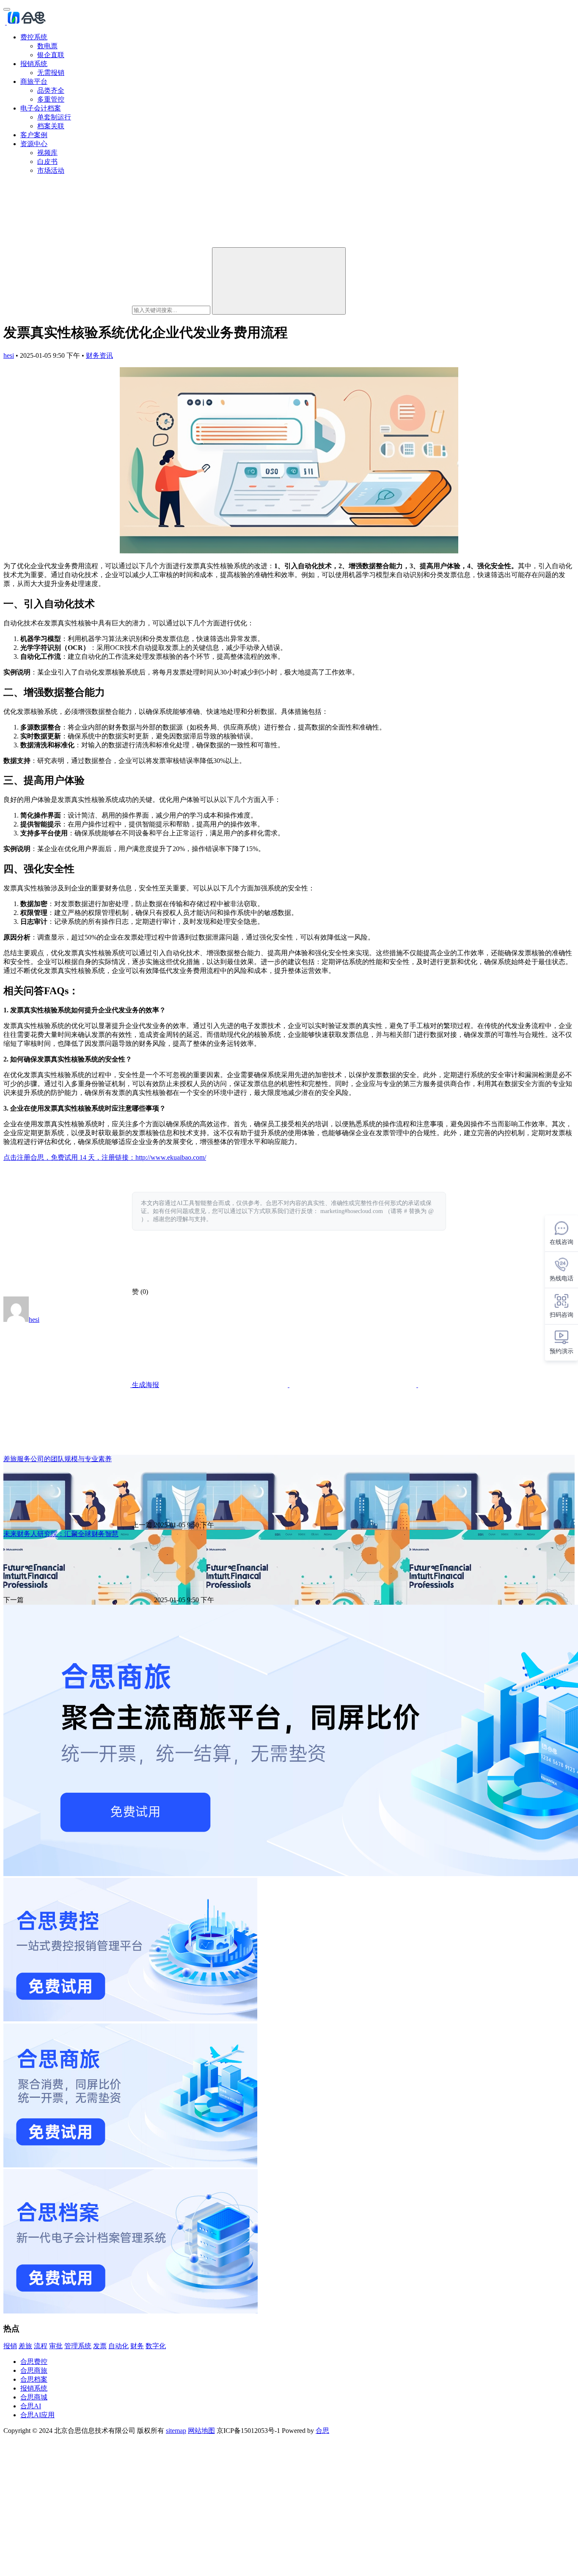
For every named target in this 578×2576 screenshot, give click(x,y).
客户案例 (34, 135)
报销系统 (34, 64)
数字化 (156, 2346)
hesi (9, 355)
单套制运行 (54, 117)
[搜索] (279, 281)
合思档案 (34, 2379)
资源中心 (34, 144)
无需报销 (51, 73)
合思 (322, 2431)
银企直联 (51, 55)
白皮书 (47, 162)
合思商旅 (34, 2370)
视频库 (47, 153)
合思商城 (34, 2397)
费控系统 (34, 37)
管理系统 (78, 2346)
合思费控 (34, 2362)
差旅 (25, 2346)
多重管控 (51, 99)
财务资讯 (99, 355)
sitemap (176, 2431)
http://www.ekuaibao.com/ (171, 1157)
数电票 (47, 46)
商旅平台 (34, 82)
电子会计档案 (41, 108)
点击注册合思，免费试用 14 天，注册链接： (69, 1157)
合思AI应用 (37, 2415)
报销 (10, 2346)
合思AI (31, 2406)
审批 (56, 2346)
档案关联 (51, 126)
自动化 (118, 2346)
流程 (41, 2346)
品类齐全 (51, 90)
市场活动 (51, 170)
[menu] (7, 9)
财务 (137, 2346)
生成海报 (145, 1385)
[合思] (26, 22)
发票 (100, 2346)
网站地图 (201, 2431)
